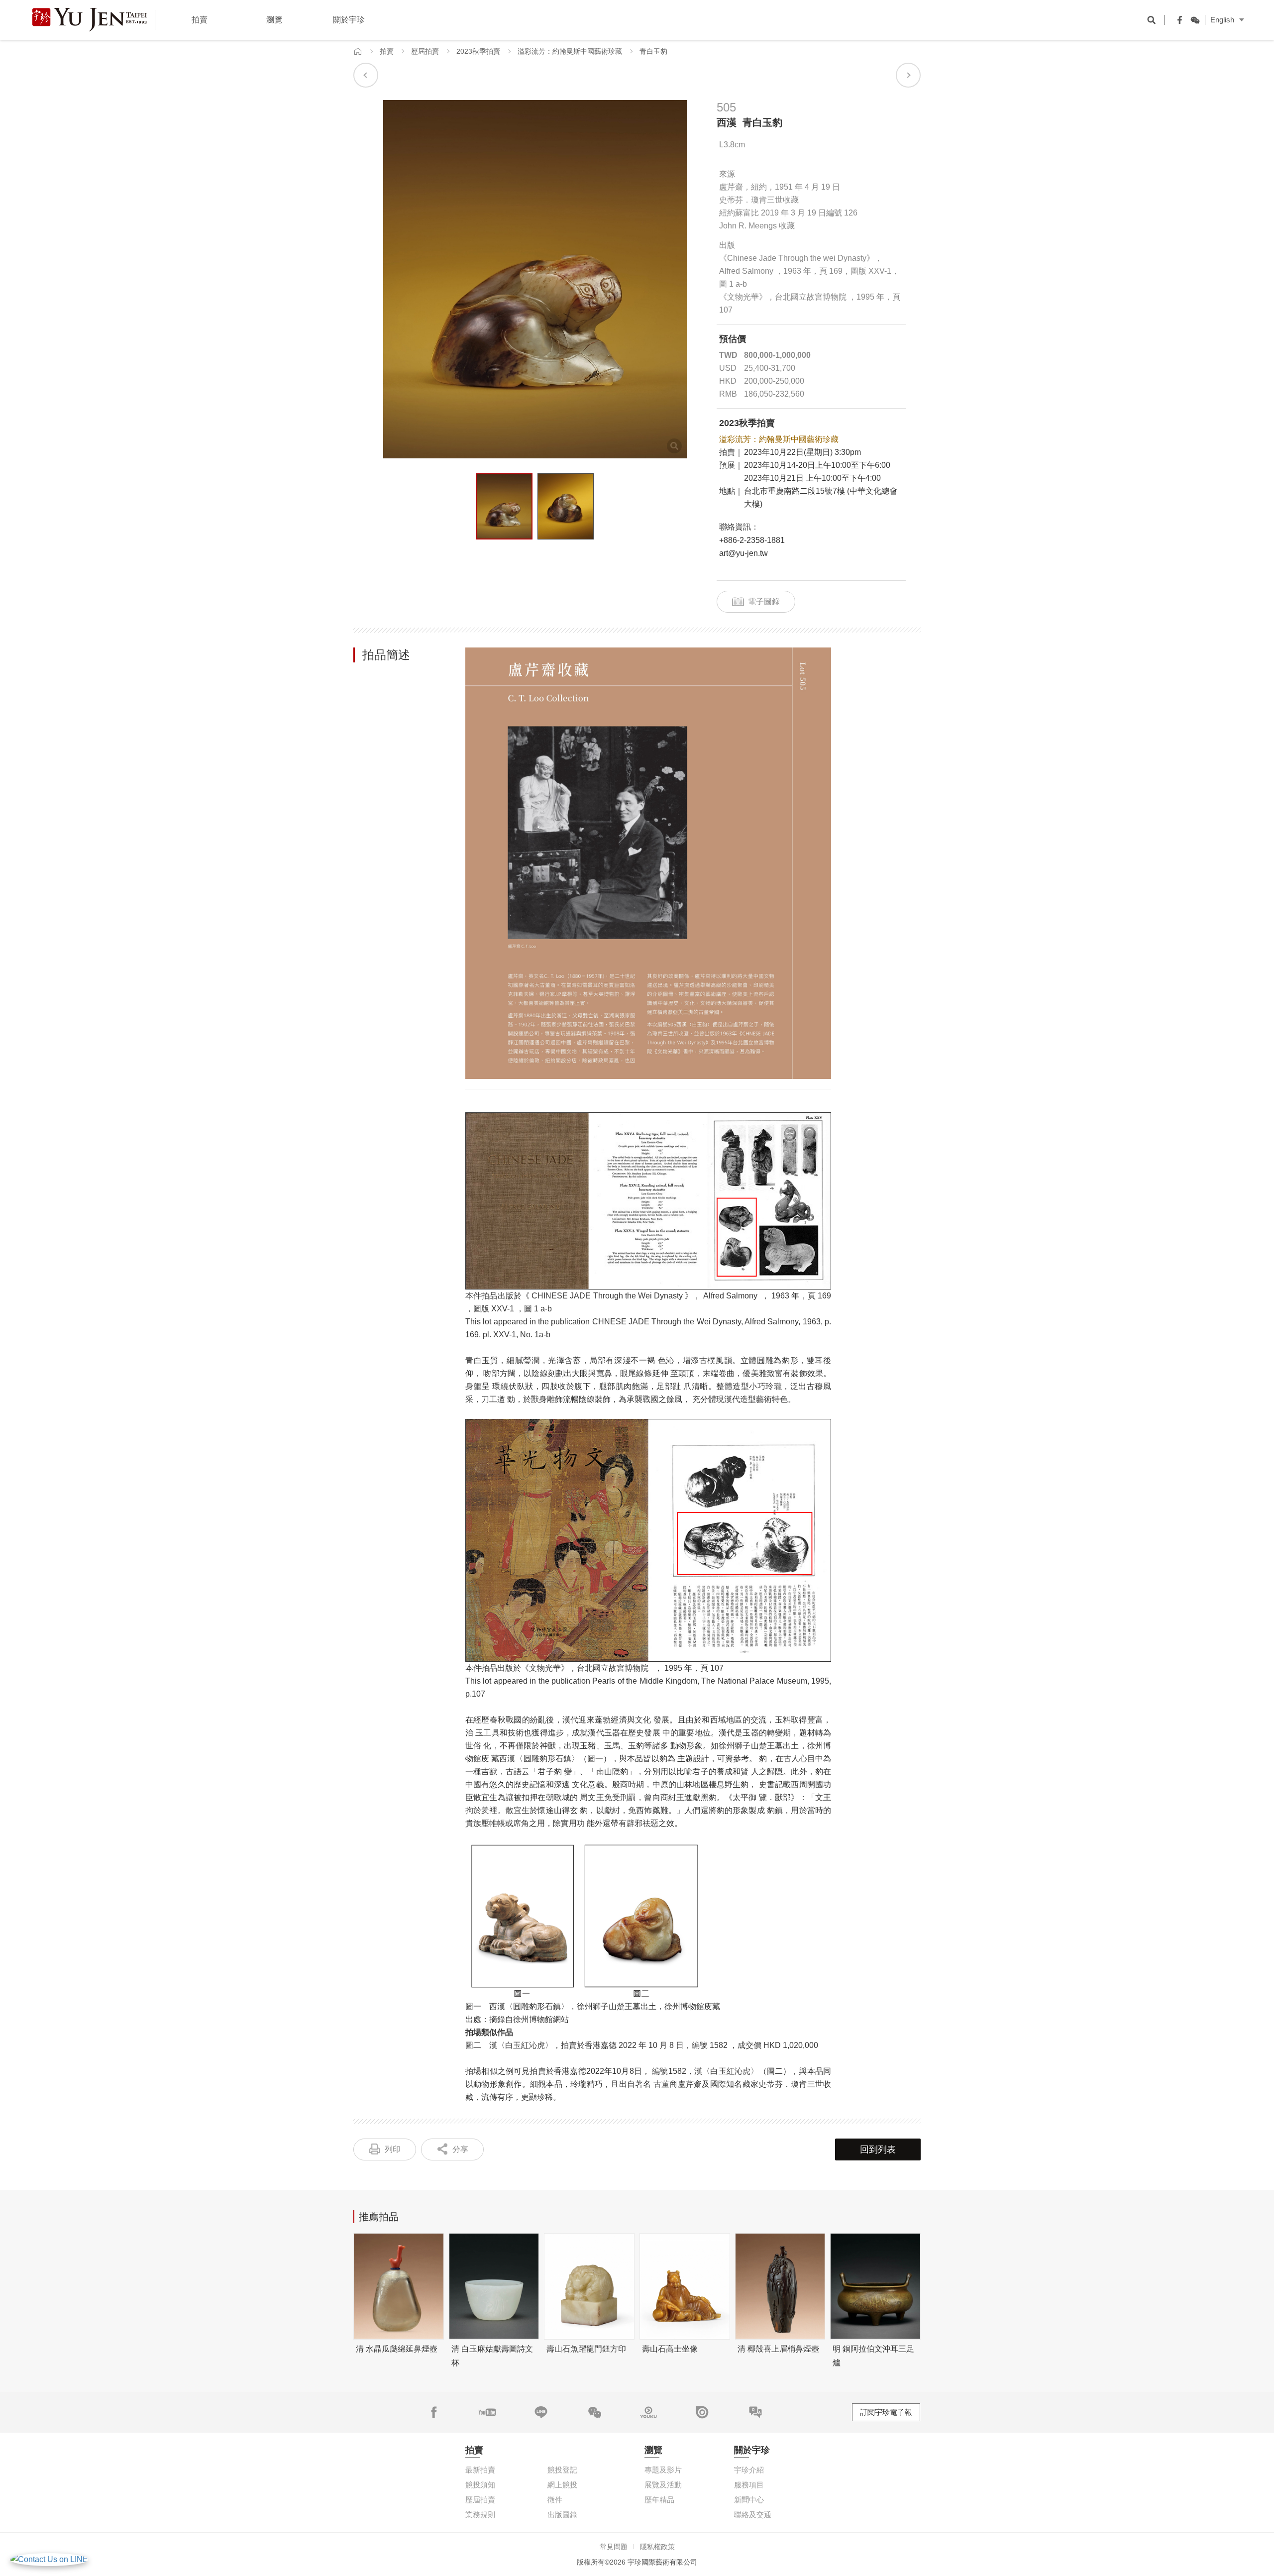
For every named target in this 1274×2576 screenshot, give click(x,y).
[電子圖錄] (702, 2412)
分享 (460, 2149)
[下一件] (908, 75)
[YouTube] (487, 2412)
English (1222, 20)
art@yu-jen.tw (743, 553)
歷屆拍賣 (425, 51)
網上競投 (562, 2485)
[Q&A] (755, 2412)
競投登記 (562, 2470)
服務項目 (749, 2485)
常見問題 (614, 2547)
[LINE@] (541, 2412)
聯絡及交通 (753, 2515)
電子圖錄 (764, 601)
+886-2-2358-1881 (752, 540)
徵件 (555, 2500)
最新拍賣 (480, 2470)
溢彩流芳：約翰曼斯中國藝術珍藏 (570, 51)
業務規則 (480, 2515)
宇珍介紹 (749, 2470)
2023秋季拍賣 (478, 51)
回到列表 (878, 2149)
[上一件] (366, 75)
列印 (393, 2149)
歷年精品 (659, 2500)
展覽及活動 (663, 2485)
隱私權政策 (657, 2547)
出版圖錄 (562, 2515)
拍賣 (387, 51)
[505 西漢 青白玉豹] (504, 506)
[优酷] (648, 2412)
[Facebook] (1177, 20)
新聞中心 (749, 2500)
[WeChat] (1192, 20)
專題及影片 (663, 2470)
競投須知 (480, 2485)
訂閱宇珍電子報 (886, 2412)
